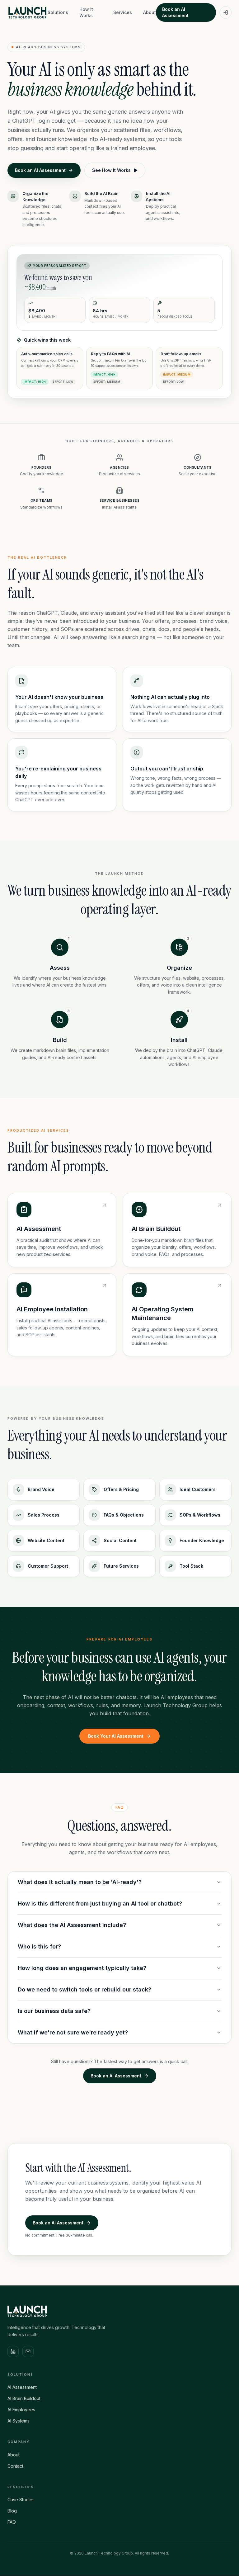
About (150, 12)
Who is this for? (39, 1946)
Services (123, 12)
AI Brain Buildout (24, 2398)
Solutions (58, 12)
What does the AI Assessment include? (72, 1925)
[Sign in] (226, 12)
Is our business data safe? (54, 2011)
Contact (15, 2466)
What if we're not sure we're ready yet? (73, 2032)
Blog (12, 2511)
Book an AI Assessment (175, 12)
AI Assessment (22, 2387)
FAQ (12, 2522)
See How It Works (111, 170)
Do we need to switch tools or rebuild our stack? (84, 1989)
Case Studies (21, 2500)
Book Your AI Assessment (116, 1736)
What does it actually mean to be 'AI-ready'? (80, 1882)
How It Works (86, 12)
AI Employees (21, 2410)
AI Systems (19, 2421)
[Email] (28, 2351)
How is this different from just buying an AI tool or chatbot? (100, 1904)
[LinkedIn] (13, 2351)
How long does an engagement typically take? (82, 1968)
